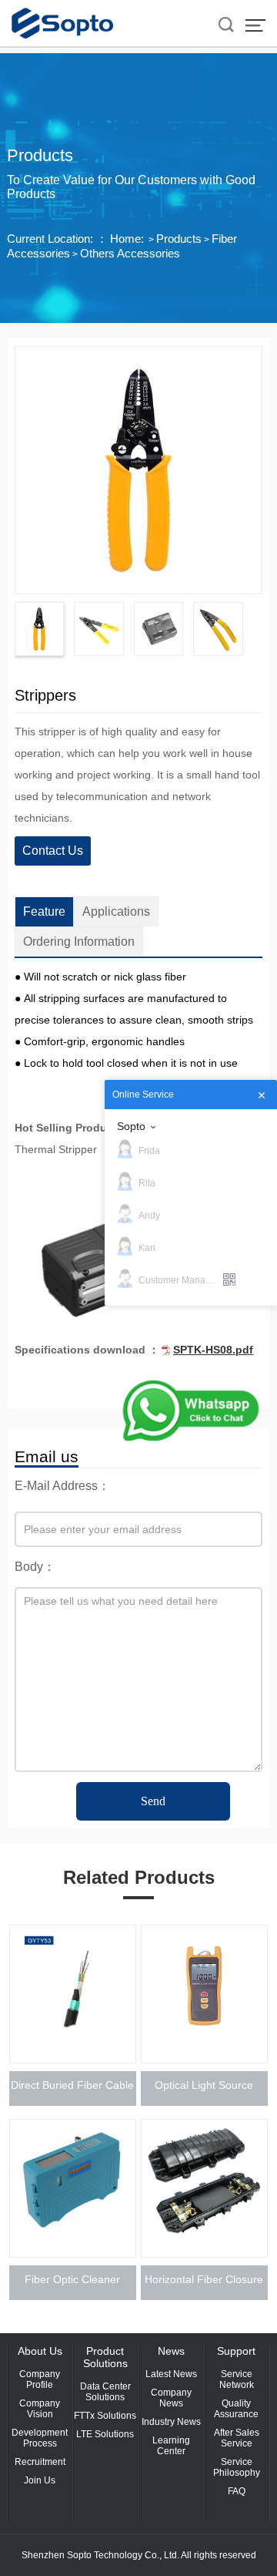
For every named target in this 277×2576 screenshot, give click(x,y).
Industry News (171, 2422)
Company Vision (40, 2409)
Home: (127, 239)
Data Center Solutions (105, 2392)
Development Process (40, 2438)
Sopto (131, 1126)
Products (179, 239)
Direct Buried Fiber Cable (72, 2085)
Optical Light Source (204, 2085)
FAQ (237, 2491)
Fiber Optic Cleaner (72, 2279)
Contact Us (53, 851)
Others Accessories (130, 253)
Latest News (171, 2374)
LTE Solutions (105, 2434)
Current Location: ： (57, 239)
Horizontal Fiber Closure (204, 2279)
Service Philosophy (237, 2467)
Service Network (237, 2379)
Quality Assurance (236, 2409)
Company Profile (40, 2379)
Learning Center (171, 2446)
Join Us (40, 2480)
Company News (171, 2398)
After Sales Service (237, 2438)
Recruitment (40, 2462)
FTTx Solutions (105, 2416)
